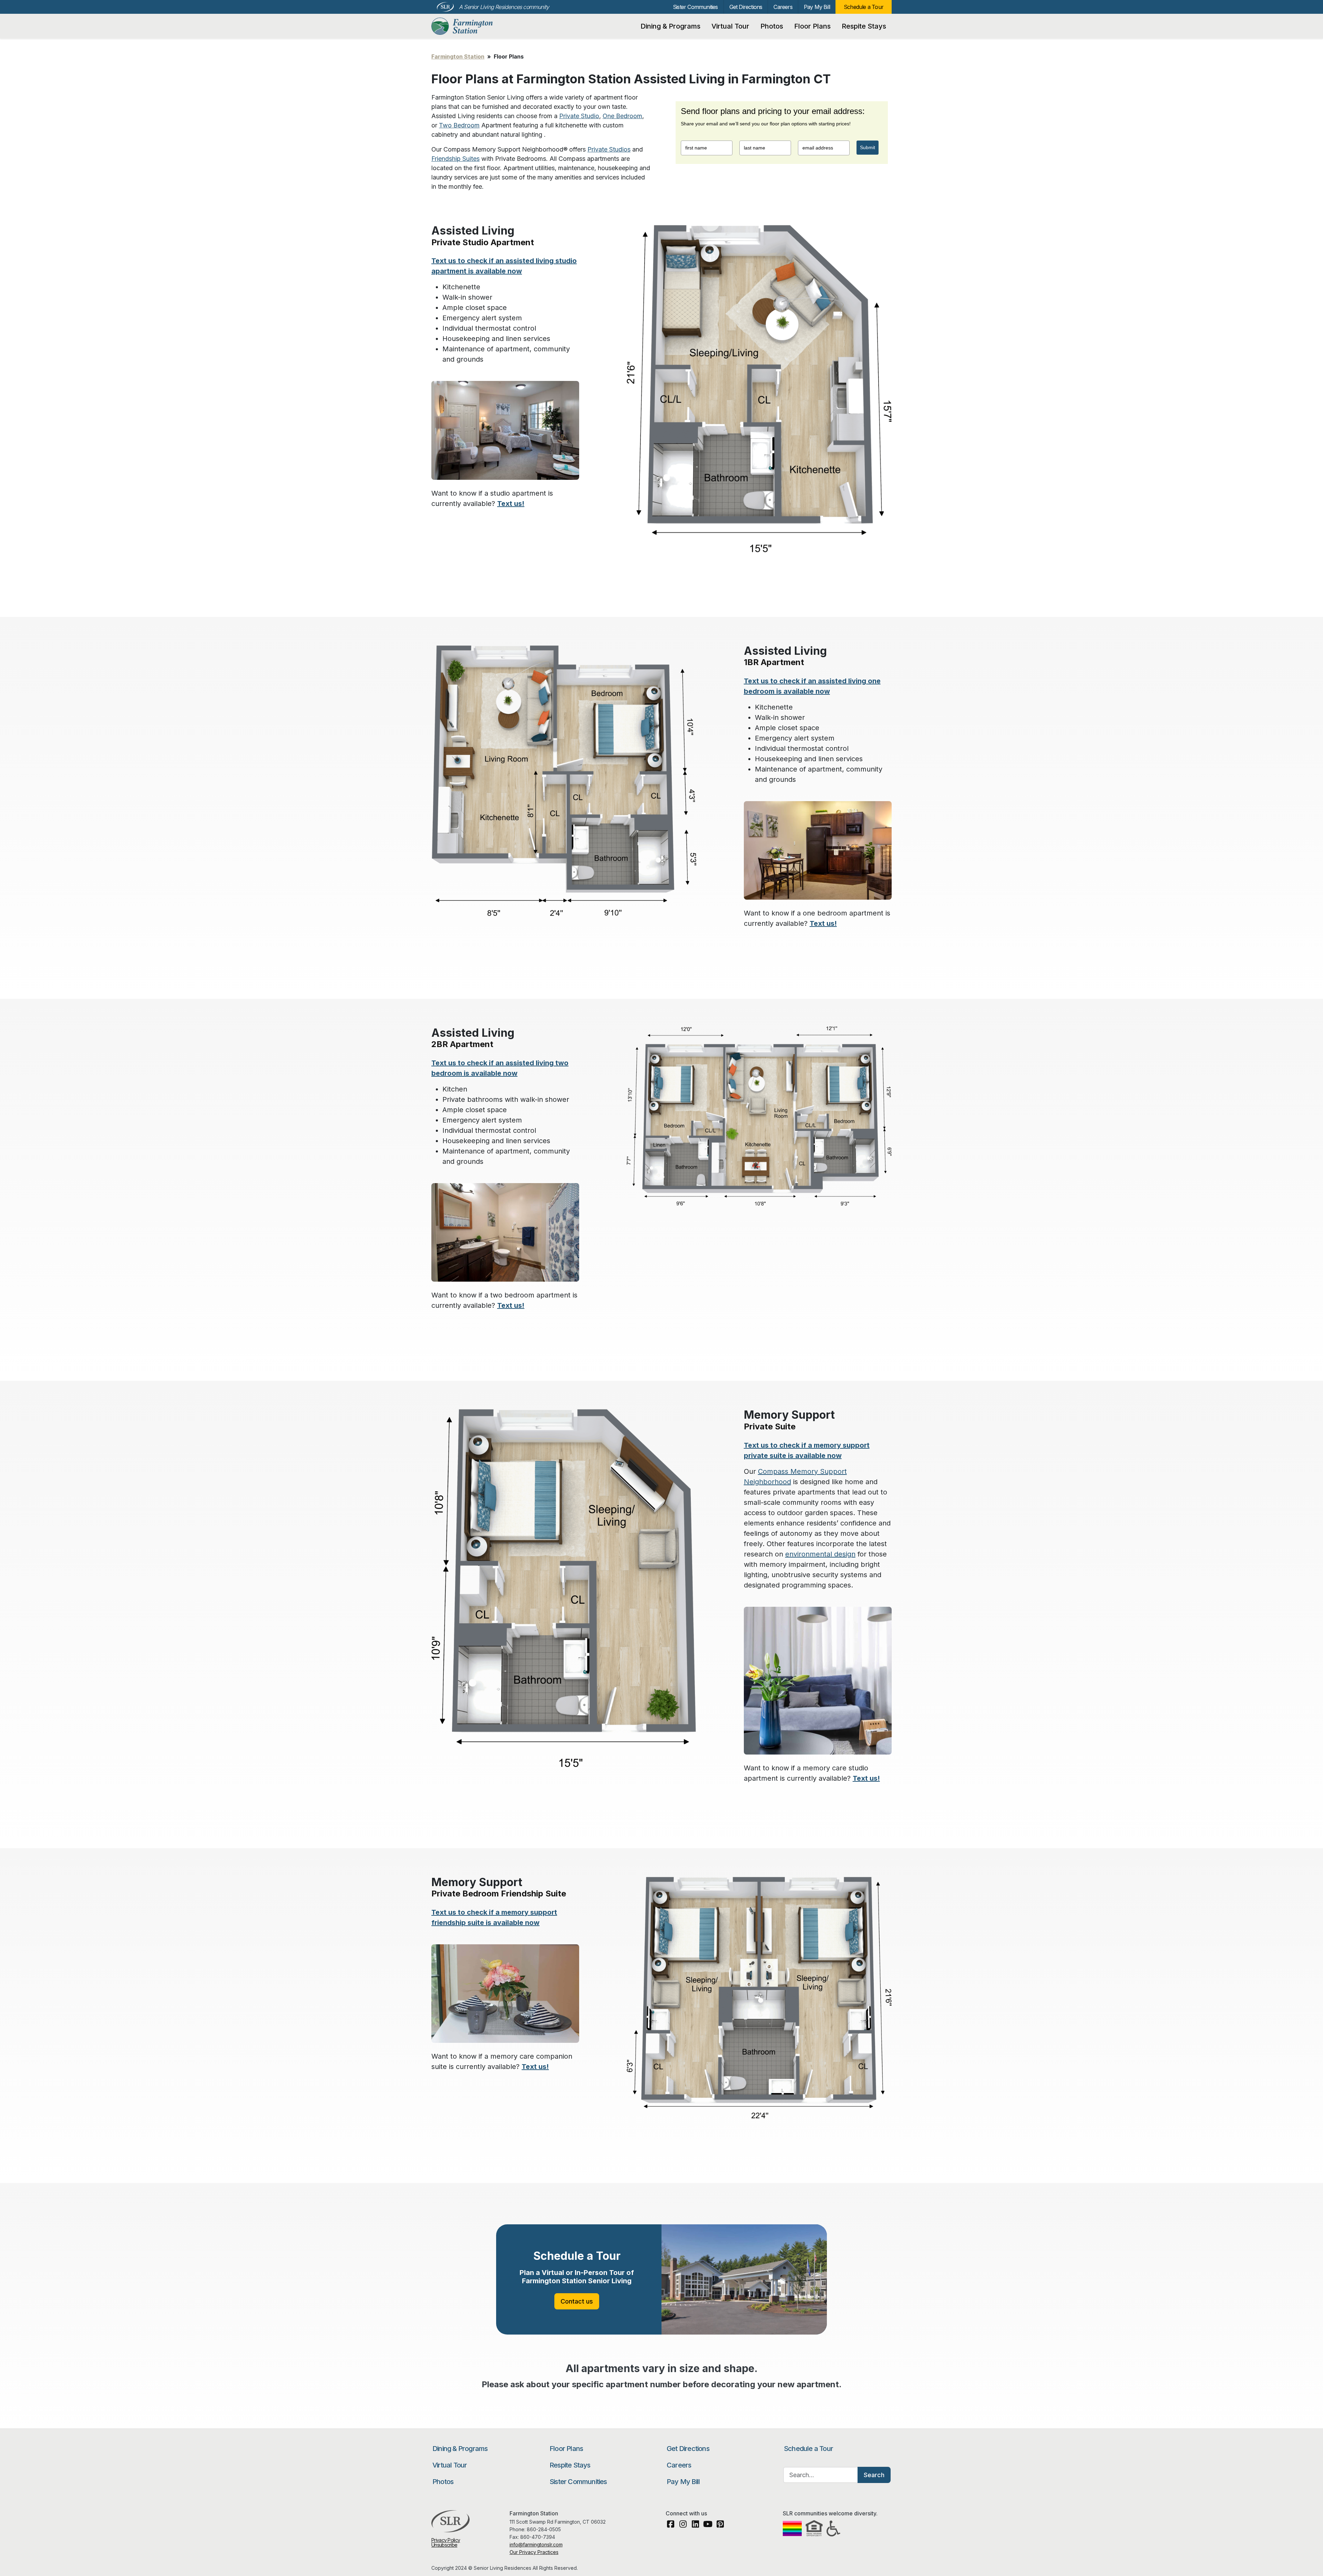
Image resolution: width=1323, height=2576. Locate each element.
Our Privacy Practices (534, 2552)
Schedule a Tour (864, 7)
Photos (772, 26)
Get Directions (746, 7)
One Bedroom (622, 116)
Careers (783, 7)
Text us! (511, 504)
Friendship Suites (455, 159)
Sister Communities (695, 7)
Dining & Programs (670, 26)
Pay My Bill (817, 7)
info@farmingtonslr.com (536, 2544)
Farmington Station (468, 26)
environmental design (820, 1554)
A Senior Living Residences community (504, 7)
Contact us (577, 2301)
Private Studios (609, 149)
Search (874, 2475)
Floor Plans (812, 26)
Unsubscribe (444, 2545)
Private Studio (579, 116)
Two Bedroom (459, 125)
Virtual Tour (730, 26)
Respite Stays (864, 26)
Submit (868, 147)
